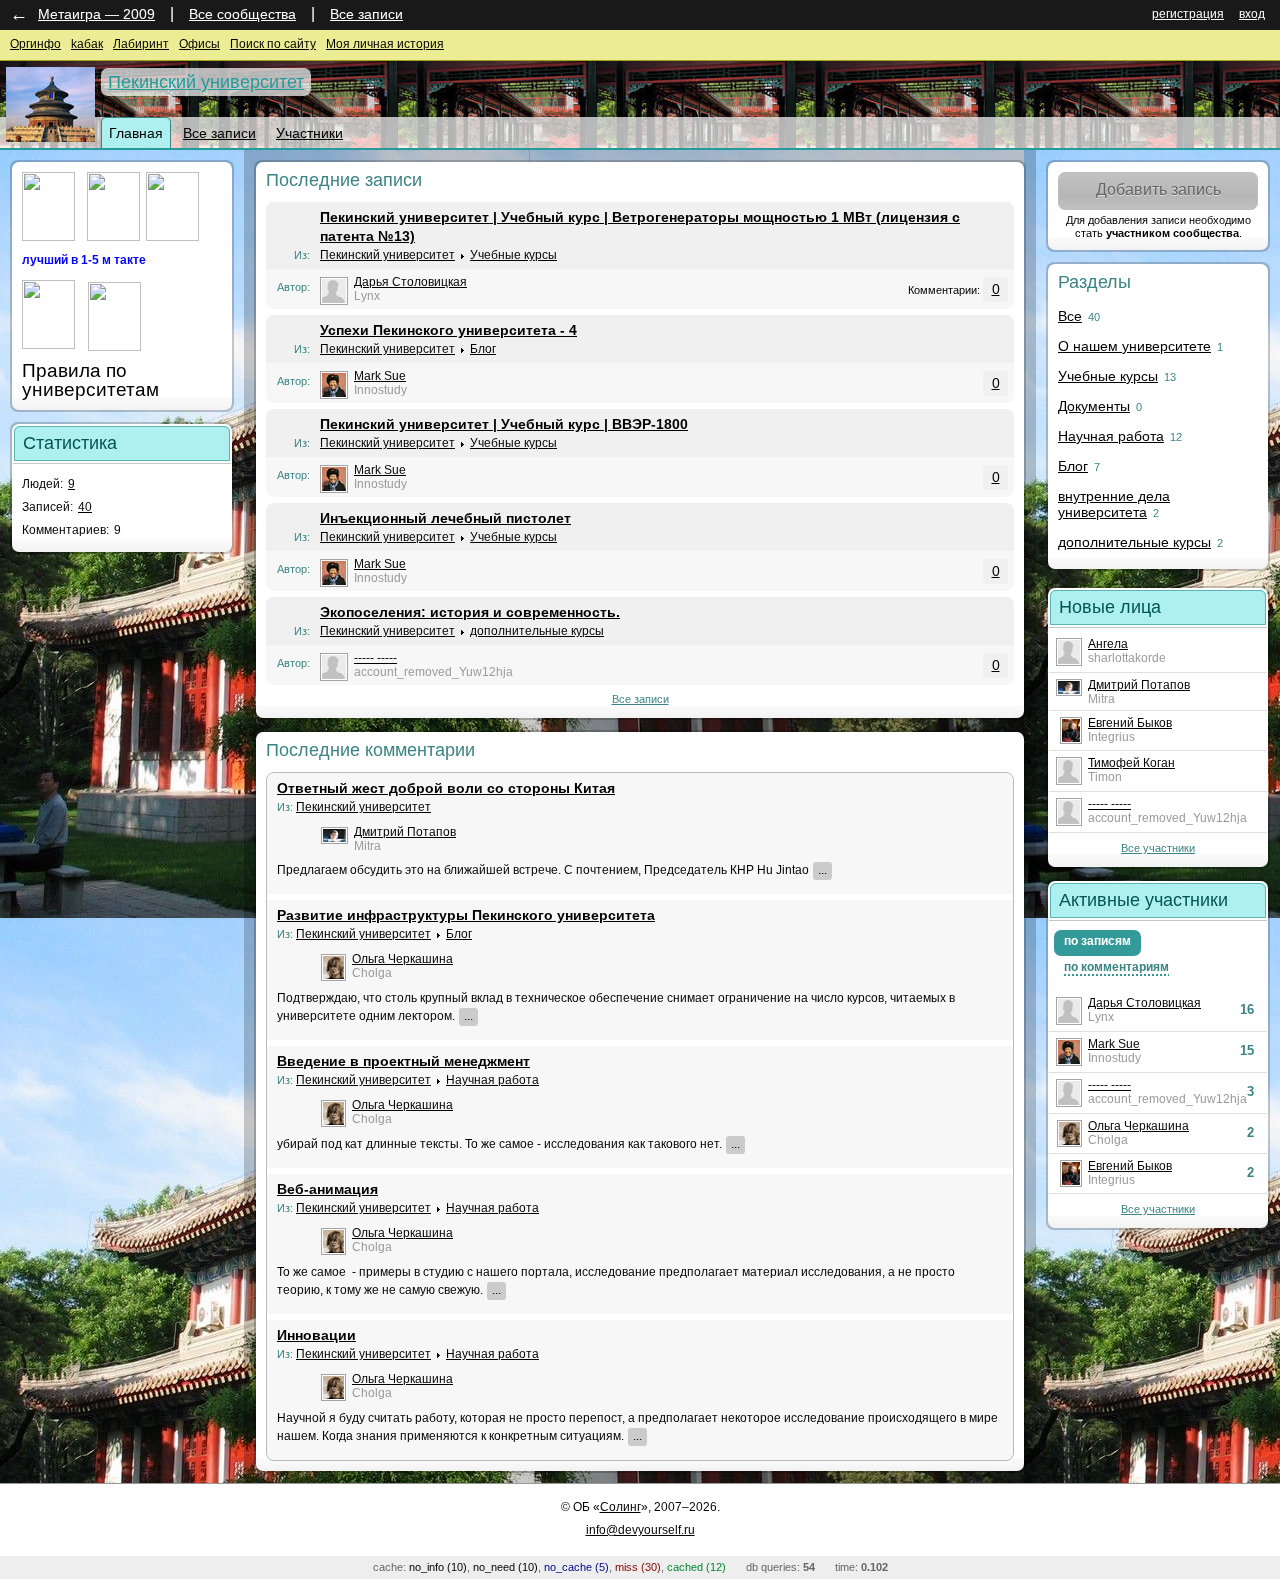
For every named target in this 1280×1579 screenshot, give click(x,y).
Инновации (316, 1335)
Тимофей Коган (1131, 763)
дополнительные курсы (537, 631)
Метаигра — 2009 (96, 14)
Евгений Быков (1130, 723)
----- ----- (375, 658)
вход (1252, 14)
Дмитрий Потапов (405, 832)
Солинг (620, 1507)
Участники (309, 133)
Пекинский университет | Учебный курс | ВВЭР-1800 (504, 424)
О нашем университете (1134, 346)
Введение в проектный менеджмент (403, 1061)
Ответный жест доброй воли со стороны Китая (446, 788)
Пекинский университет (206, 82)
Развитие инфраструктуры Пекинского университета (466, 915)
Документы (1094, 406)
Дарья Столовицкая (410, 282)
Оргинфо (35, 44)
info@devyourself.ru (640, 1530)
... (822, 870)
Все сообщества (242, 14)
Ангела (1108, 644)
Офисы (199, 44)
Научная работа (492, 1080)
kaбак (87, 44)
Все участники (1158, 848)
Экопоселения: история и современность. (470, 612)
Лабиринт (141, 44)
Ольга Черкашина (402, 959)
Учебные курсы (513, 255)
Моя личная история (385, 44)
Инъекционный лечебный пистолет (445, 518)
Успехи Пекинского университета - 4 (448, 330)
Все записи (366, 14)
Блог (483, 349)
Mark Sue (380, 376)
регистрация (1188, 14)
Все (1070, 316)
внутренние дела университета (1114, 504)
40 (85, 507)
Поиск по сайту (273, 44)
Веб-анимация (327, 1189)
